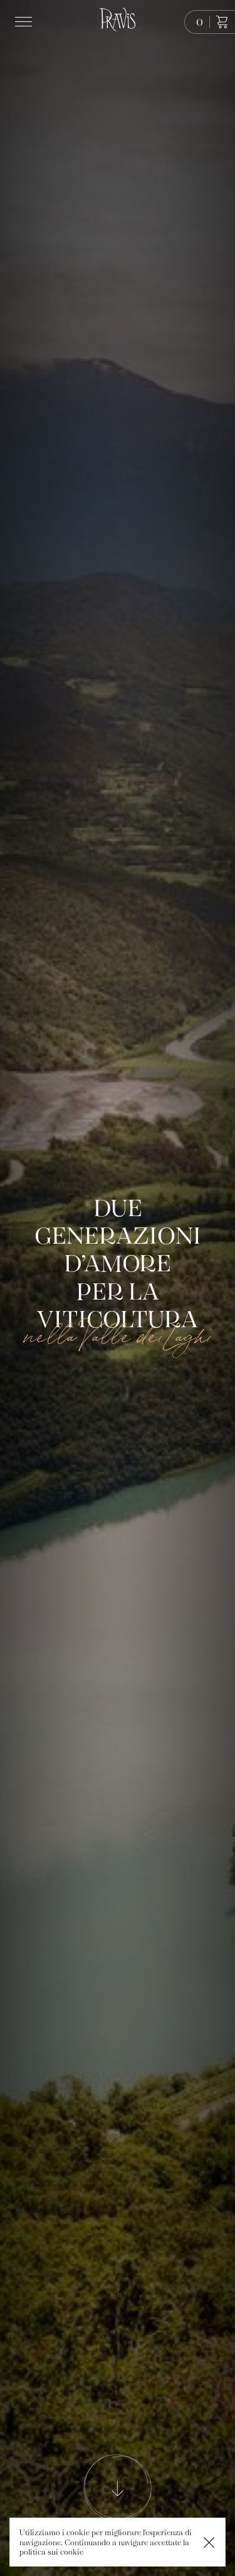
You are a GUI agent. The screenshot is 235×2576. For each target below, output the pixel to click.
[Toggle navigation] (26, 22)
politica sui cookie (51, 2552)
